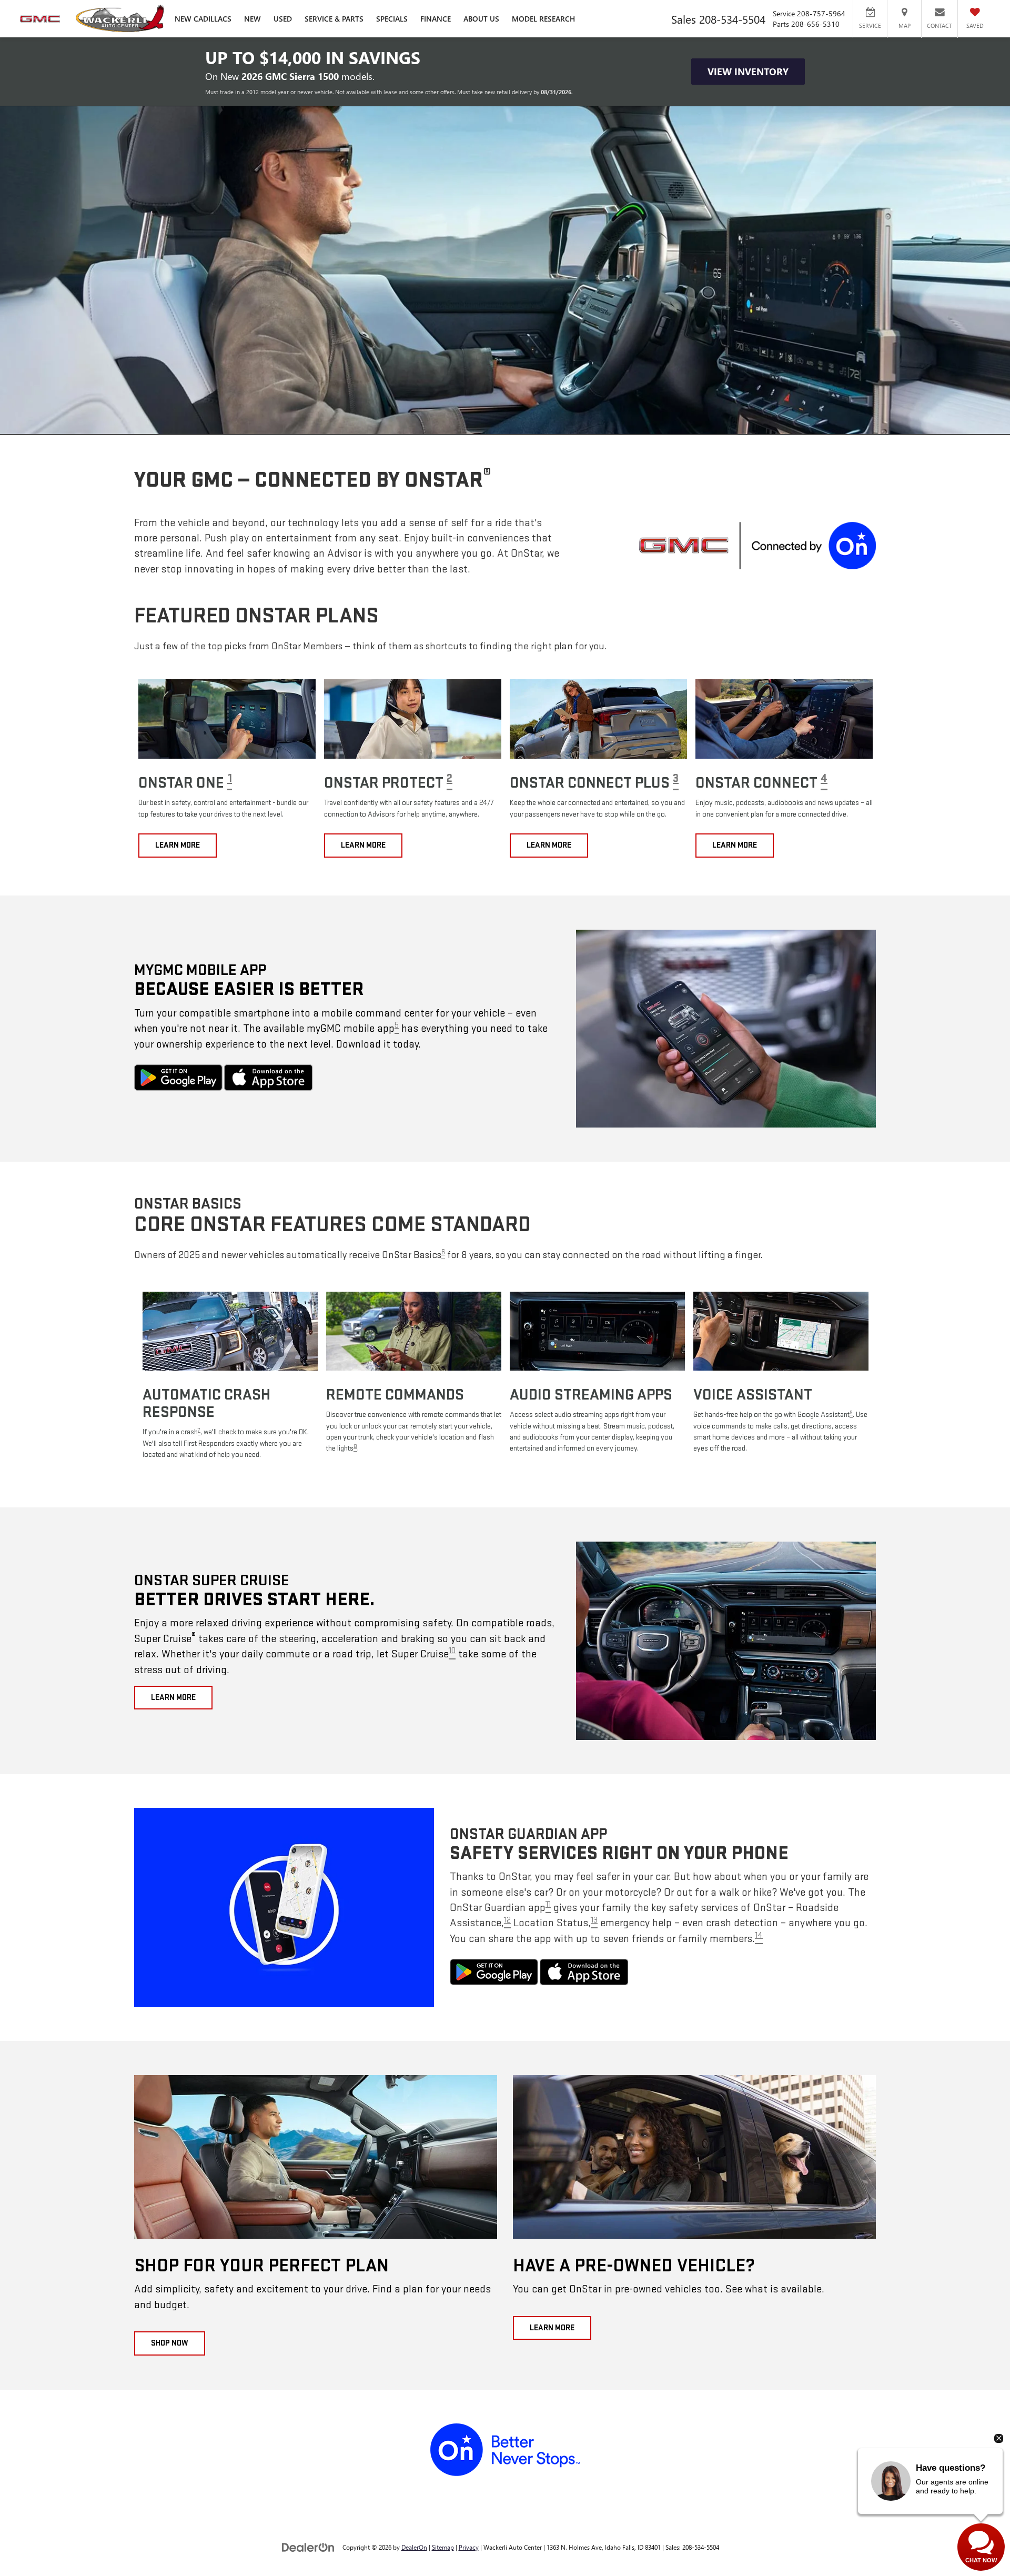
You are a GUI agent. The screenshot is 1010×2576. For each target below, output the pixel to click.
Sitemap (443, 2547)
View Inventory (748, 72)
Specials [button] (392, 19)
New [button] (252, 19)
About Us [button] (481, 19)
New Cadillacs (203, 19)
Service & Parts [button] (334, 19)
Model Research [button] (543, 19)
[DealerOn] (308, 2547)
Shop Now (170, 2343)
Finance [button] (436, 19)
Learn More (178, 845)
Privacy (469, 2547)
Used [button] (283, 19)
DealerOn (414, 2547)
